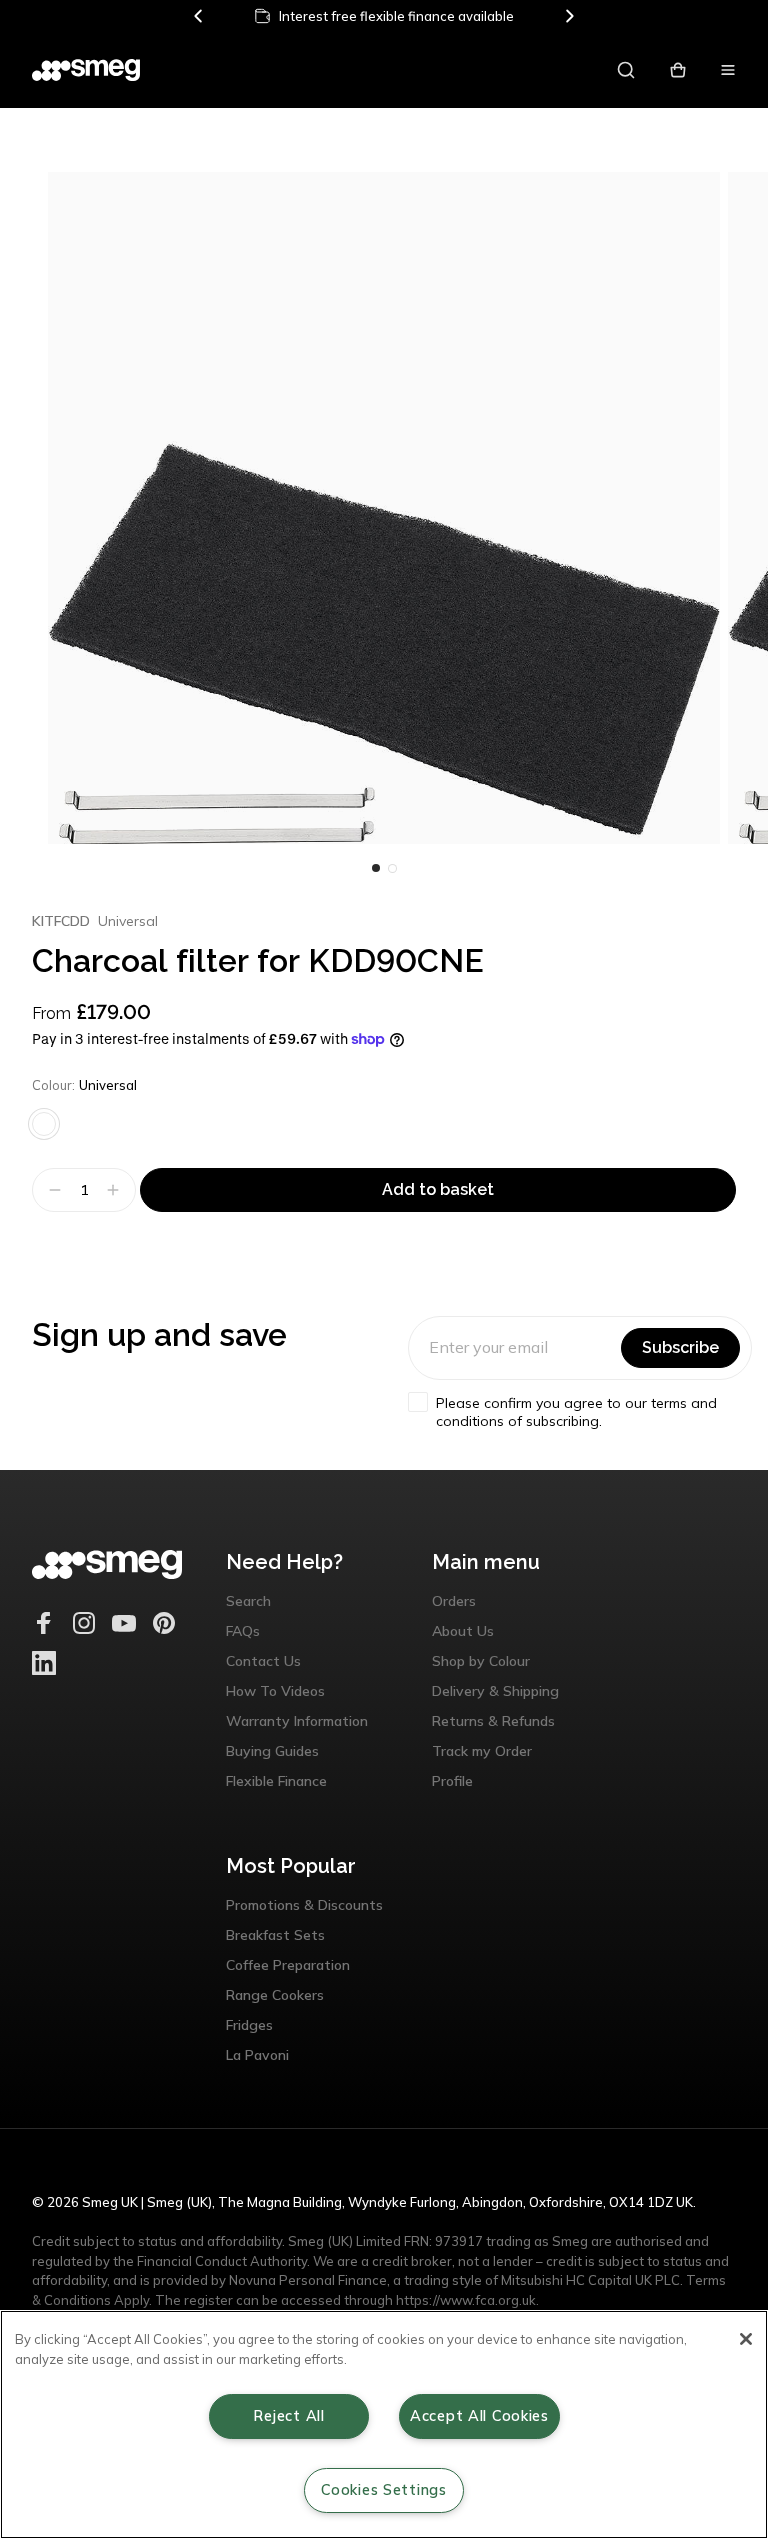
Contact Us (263, 1661)
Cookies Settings (384, 2490)
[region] (384, 2424)
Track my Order (482, 1751)
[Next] (569, 16)
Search (248, 1601)
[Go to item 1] (392, 868)
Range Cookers (275, 1995)
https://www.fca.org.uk (466, 2300)
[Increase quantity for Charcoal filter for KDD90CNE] (115, 1190)
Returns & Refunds (493, 1721)
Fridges (249, 2025)
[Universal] (44, 1124)
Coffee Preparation (288, 1965)
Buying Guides (272, 1751)
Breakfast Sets (275, 1935)
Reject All (288, 2416)
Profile (452, 1781)
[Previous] (199, 16)
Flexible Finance (276, 1781)
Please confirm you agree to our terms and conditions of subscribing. (576, 1412)
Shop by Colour (481, 1661)
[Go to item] (376, 868)
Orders (454, 1601)
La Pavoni (257, 2055)
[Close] (746, 2339)
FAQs (243, 1631)
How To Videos (275, 1691)
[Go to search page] (626, 70)
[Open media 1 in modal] (384, 508)
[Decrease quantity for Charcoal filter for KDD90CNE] (52, 1190)
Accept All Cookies (479, 2416)
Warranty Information (297, 1721)
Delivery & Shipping (495, 1691)
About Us (463, 1631)
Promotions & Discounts (304, 1905)
